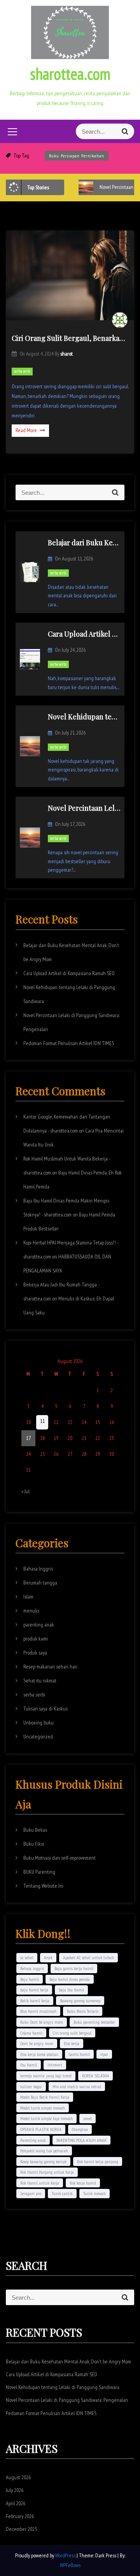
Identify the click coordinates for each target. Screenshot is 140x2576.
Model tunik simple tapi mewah (46, 2118)
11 (42, 1421)
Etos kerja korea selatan (39, 2054)
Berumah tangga (40, 1583)
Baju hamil (30, 1979)
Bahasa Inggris (38, 1569)
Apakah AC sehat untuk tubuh (88, 1957)
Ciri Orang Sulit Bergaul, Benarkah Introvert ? (70, 338)
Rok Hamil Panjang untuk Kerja (47, 2172)
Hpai (104, 2054)
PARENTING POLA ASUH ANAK (81, 2140)
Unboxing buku (38, 1723)
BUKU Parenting (39, 1872)
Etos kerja (72, 2043)
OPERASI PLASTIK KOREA (41, 2129)
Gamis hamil (79, 2054)
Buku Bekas (35, 1830)
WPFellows (70, 2565)
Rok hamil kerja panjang (98, 2162)
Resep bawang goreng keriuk (43, 2162)
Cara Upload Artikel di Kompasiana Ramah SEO (69, 973)
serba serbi (22, 371)
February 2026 (20, 2516)
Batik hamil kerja (35, 2001)
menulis (31, 1611)
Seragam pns (31, 2193)
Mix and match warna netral (77, 2086)
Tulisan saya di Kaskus (45, 1709)
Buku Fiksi (34, 1844)
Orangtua (80, 2129)
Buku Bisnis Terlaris (83, 2011)
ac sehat (27, 1957)
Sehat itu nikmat (40, 1681)
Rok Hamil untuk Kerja (40, 2183)
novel (87, 2118)
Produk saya (35, 1653)
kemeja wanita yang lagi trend (46, 2076)
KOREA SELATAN (95, 2076)
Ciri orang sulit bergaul (72, 2033)
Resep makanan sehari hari (50, 1667)
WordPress (66, 2555)
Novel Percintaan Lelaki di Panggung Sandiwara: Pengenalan (67, 2400)
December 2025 (21, 2529)
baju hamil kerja (34, 1990)
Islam (28, 1597)
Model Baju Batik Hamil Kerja (45, 2097)
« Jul (25, 1491)
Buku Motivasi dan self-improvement (59, 1858)
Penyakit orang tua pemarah (44, 2151)
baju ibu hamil (71, 1990)
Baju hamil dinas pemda (70, 1979)
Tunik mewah (94, 2193)
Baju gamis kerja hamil (74, 1968)
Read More (26, 430)
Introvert (55, 2065)
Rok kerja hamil (83, 2183)
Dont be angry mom (37, 2043)
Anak (48, 1957)
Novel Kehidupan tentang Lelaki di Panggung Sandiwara (63, 2387)
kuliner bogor (31, 2086)
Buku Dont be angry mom (42, 2022)
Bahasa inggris (32, 1968)
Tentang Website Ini (43, 1886)
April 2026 (16, 2503)
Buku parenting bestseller (94, 2022)
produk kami (36, 1639)
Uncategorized (38, 1737)
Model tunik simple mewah (43, 2108)
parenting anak (39, 1625)
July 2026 (15, 2490)
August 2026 (18, 2477)
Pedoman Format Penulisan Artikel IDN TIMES (69, 1043)
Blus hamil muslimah (38, 2011)
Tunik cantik (62, 2193)
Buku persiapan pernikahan (77, 156)
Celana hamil (31, 2033)
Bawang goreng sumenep (80, 2001)
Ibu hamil (29, 2065)
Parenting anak (33, 2140)
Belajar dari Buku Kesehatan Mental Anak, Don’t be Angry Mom (68, 2361)
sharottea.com (70, 74)
